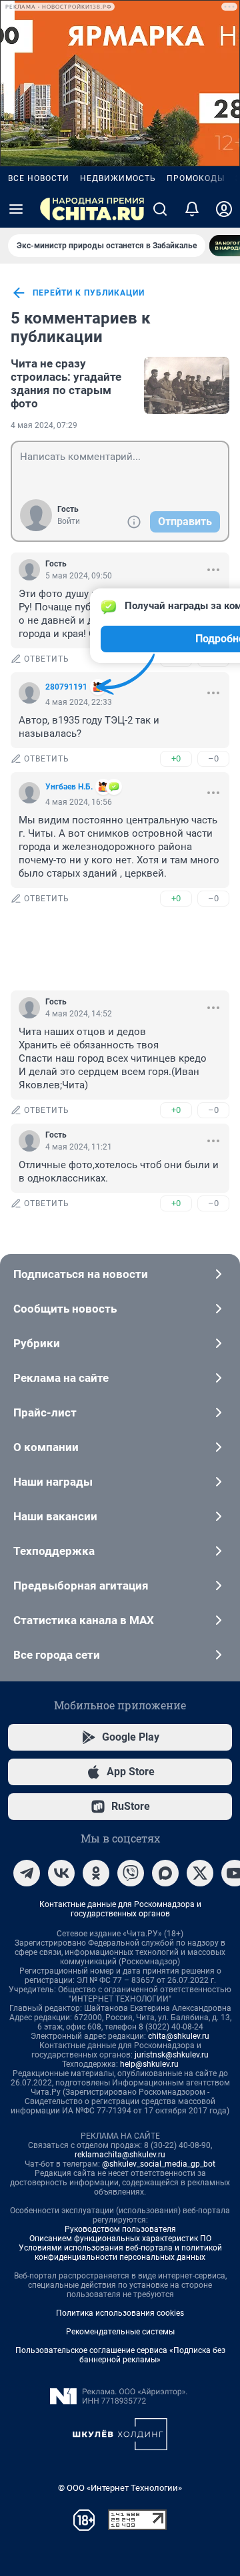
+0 (176, 758)
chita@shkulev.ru (179, 2036)
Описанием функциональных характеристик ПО (120, 2239)
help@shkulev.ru (149, 2064)
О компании (46, 1447)
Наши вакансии (55, 1516)
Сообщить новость (65, 1309)
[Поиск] (160, 209)
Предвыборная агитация (81, 1586)
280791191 (66, 687)
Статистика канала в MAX (84, 1620)
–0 (213, 758)
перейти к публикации (89, 293)
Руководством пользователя (120, 2229)
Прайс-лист (45, 1412)
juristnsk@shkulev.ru (172, 2055)
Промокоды (196, 178)
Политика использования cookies (120, 2313)
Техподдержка (54, 1551)
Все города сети (57, 1655)
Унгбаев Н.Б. (69, 787)
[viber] (131, 1873)
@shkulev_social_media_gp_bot (159, 2164)
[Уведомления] (192, 209)
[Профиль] (224, 209)
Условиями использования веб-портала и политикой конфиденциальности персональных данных (120, 2253)
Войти (69, 521)
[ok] (96, 1873)
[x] (200, 1873)
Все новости (39, 178)
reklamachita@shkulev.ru (120, 2155)
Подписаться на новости (81, 1274)
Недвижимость (118, 178)
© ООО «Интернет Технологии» (120, 2488)
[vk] (61, 1873)
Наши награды (53, 1482)
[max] (165, 1873)
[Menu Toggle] (16, 209)
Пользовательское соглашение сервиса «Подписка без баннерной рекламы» (120, 2355)
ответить (47, 659)
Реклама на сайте (61, 1378)
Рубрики (37, 1343)
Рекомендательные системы (120, 2332)
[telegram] (27, 1873)
